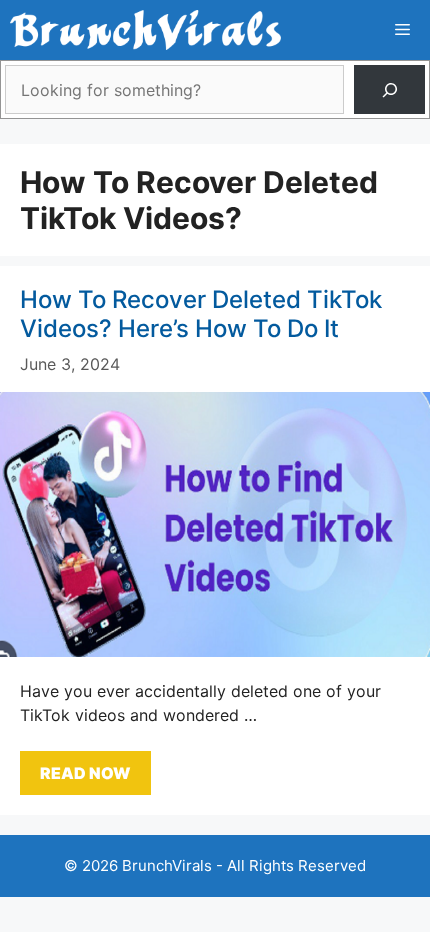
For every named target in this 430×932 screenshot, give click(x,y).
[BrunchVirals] (145, 30)
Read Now (85, 773)
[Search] (389, 89)
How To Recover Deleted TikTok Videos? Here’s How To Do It (201, 314)
